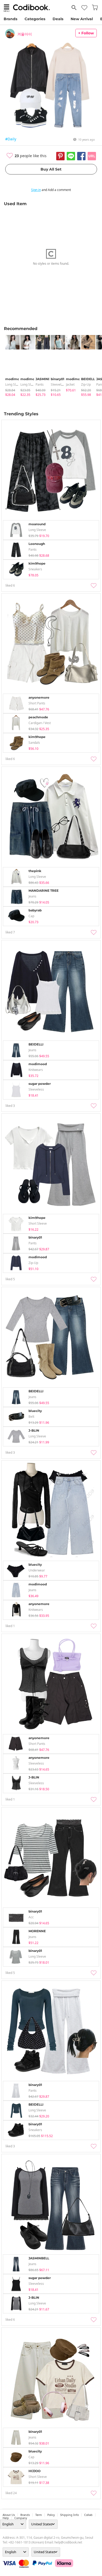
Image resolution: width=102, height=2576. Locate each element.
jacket (70, 384)
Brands (10, 19)
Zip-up (86, 384)
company (21, 2518)
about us (9, 2515)
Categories (35, 19)
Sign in (36, 190)
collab (88, 2515)
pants (40, 384)
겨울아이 (25, 34)
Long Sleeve (14, 384)
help (6, 2518)
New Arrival (82, 19)
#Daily (11, 139)
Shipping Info (69, 2515)
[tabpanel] (10, 366)
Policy (51, 2515)
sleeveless (58, 384)
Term (39, 2515)
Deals (58, 19)
